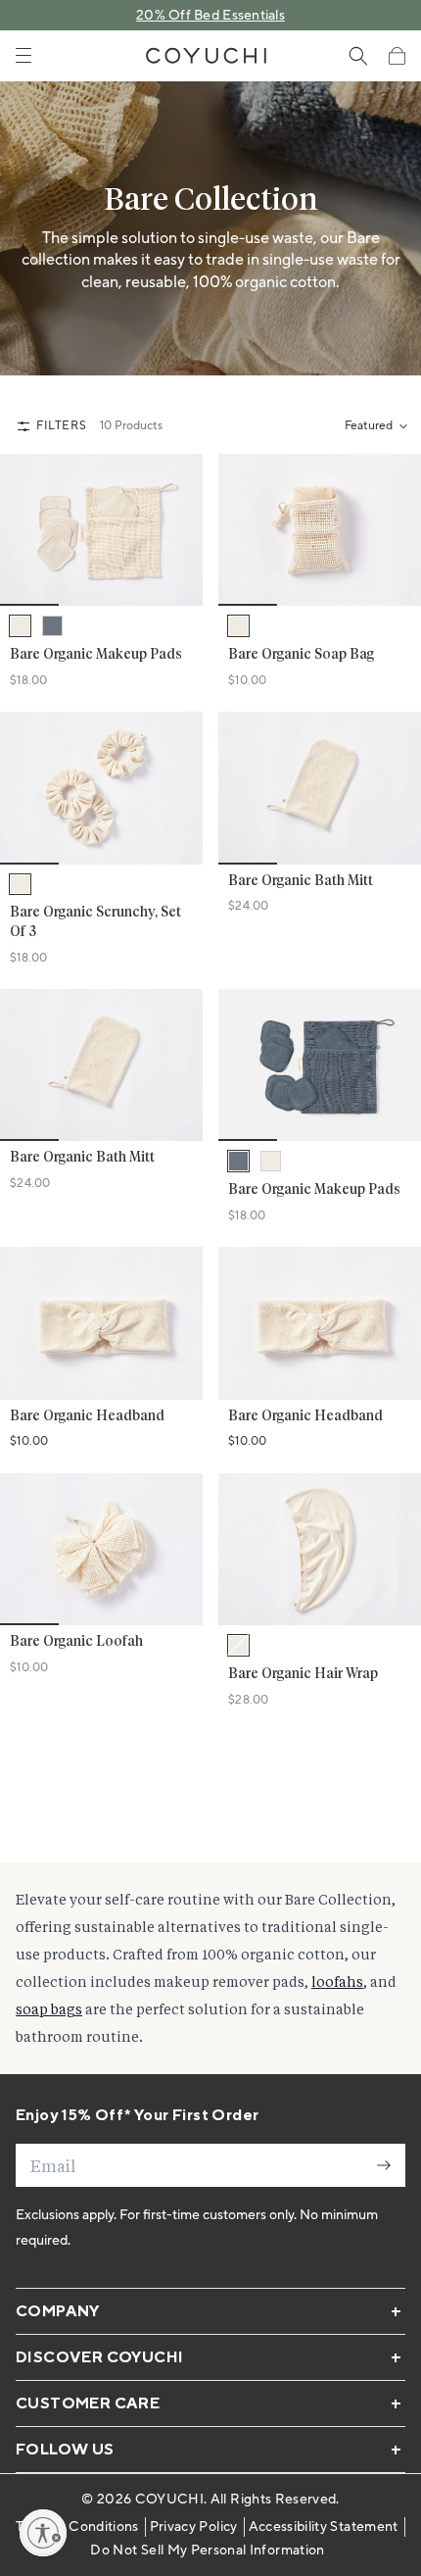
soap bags (49, 2009)
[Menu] (23, 56)
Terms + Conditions (77, 2527)
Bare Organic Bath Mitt (301, 881)
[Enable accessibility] (43, 2533)
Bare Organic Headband (87, 1416)
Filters (61, 426)
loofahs (337, 1982)
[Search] (358, 56)
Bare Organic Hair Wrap (303, 1674)
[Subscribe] (384, 2165)
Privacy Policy (194, 2527)
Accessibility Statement (324, 2527)
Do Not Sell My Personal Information (207, 2551)
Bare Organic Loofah (76, 1642)
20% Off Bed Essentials (210, 16)
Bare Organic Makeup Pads (96, 655)
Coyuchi (169, 2500)
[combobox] (375, 426)
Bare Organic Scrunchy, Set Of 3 (95, 922)
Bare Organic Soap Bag (301, 655)
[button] (397, 56)
